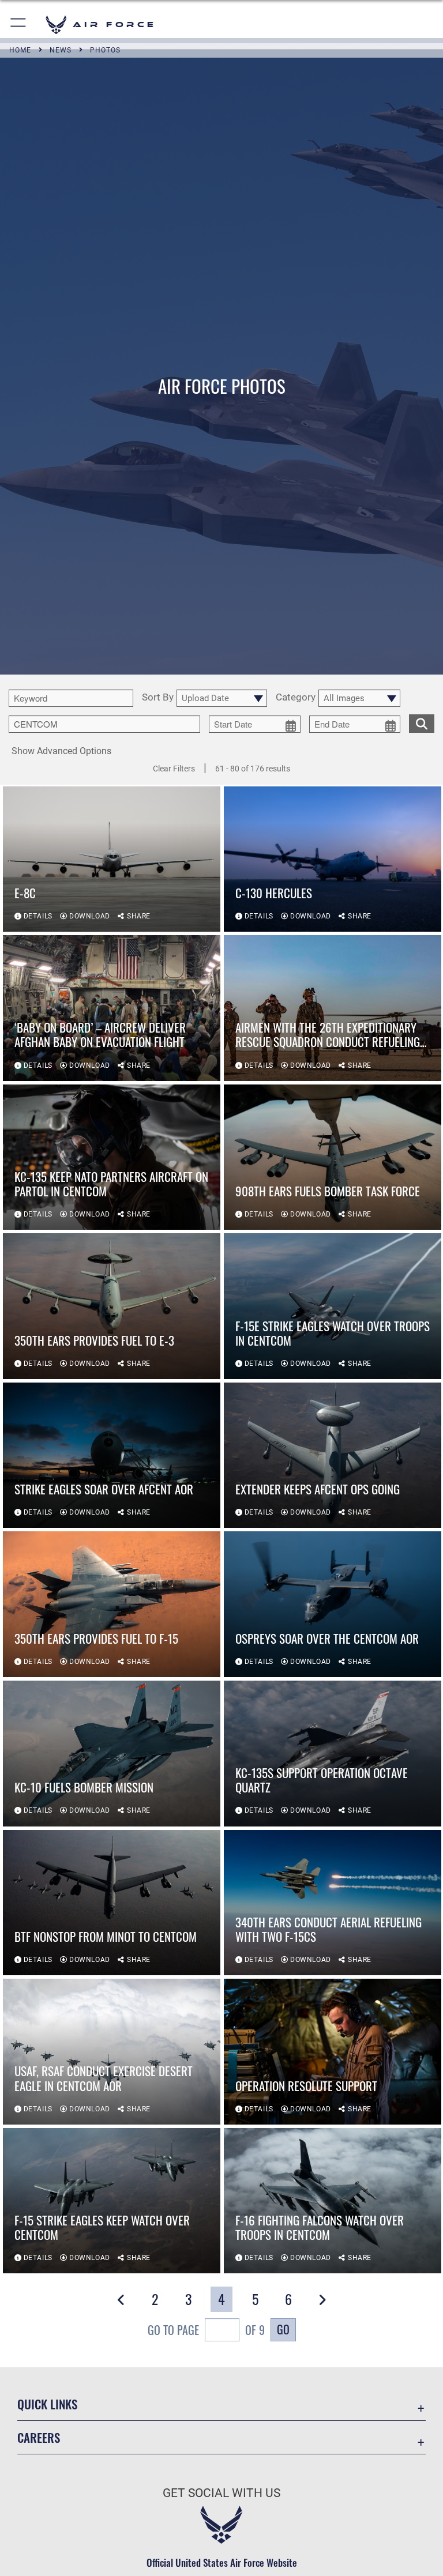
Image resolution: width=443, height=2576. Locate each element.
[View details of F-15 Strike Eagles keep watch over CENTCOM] (112, 2201)
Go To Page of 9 (206, 2330)
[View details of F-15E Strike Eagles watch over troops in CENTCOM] (333, 1306)
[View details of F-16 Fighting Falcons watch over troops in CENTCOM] (333, 2201)
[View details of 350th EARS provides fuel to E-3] (112, 1306)
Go (283, 2329)
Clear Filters (174, 769)
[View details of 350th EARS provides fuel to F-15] (112, 1604)
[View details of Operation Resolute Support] (333, 2052)
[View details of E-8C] (112, 859)
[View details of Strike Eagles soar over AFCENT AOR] (112, 1455)
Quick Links (47, 2404)
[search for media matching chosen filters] (422, 722)
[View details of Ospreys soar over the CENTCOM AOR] (333, 1604)
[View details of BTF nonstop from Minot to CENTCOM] (112, 1903)
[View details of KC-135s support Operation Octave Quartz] (333, 1754)
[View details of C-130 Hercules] (333, 859)
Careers (39, 2437)
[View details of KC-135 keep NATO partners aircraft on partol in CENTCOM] (112, 1157)
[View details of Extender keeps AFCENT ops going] (333, 1455)
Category (296, 698)
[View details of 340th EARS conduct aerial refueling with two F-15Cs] (333, 1903)
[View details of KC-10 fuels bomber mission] (112, 1754)
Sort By (158, 698)
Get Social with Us (221, 2493)
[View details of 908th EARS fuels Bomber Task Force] (333, 1157)
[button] (19, 25)
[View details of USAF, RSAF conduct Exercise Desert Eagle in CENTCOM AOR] (112, 2052)
